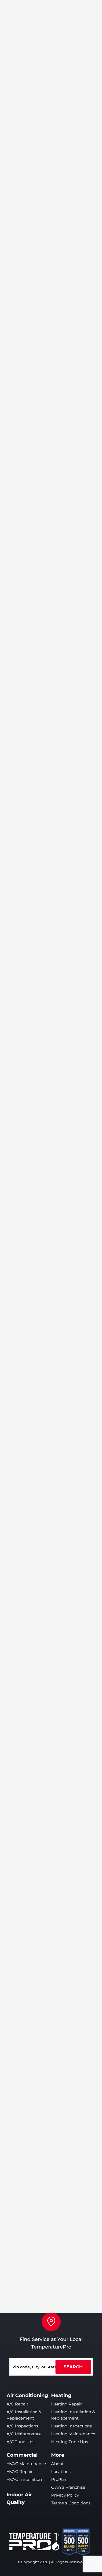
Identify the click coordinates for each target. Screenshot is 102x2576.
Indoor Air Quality (19, 2498)
